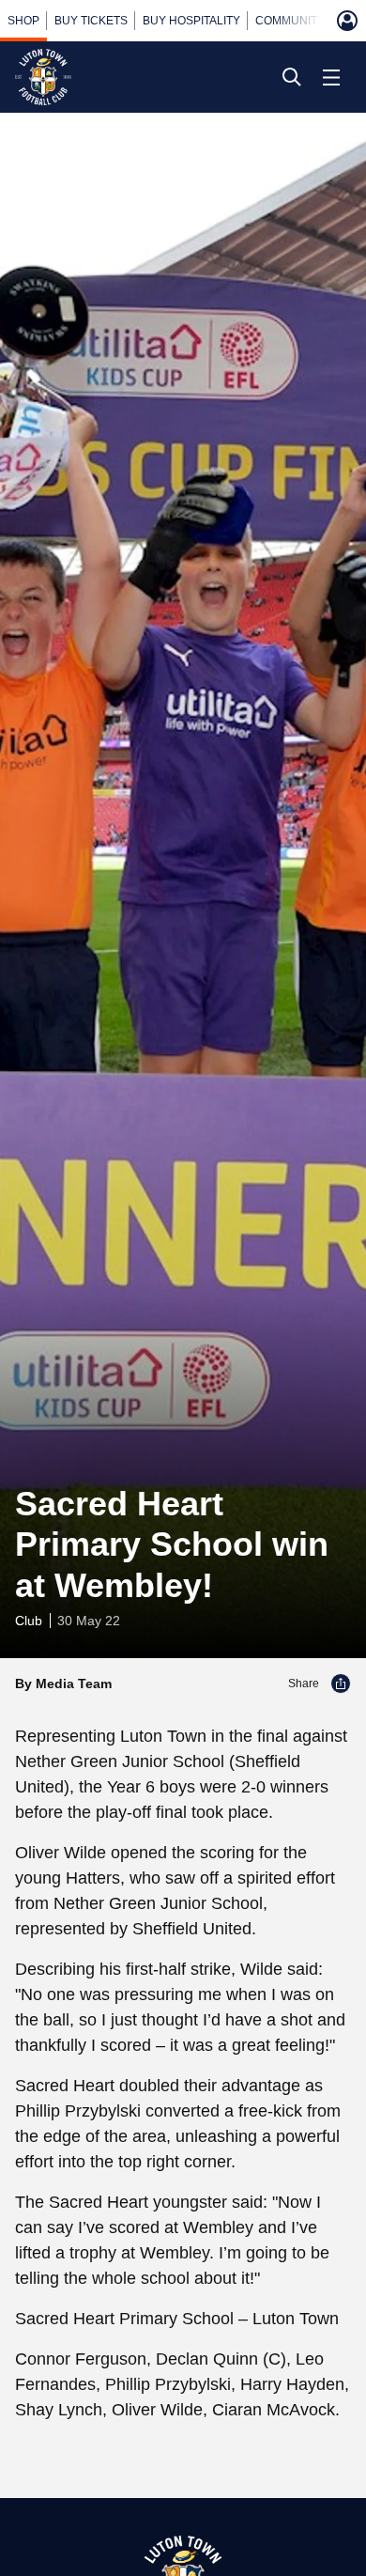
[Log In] (347, 21)
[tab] (23, 21)
